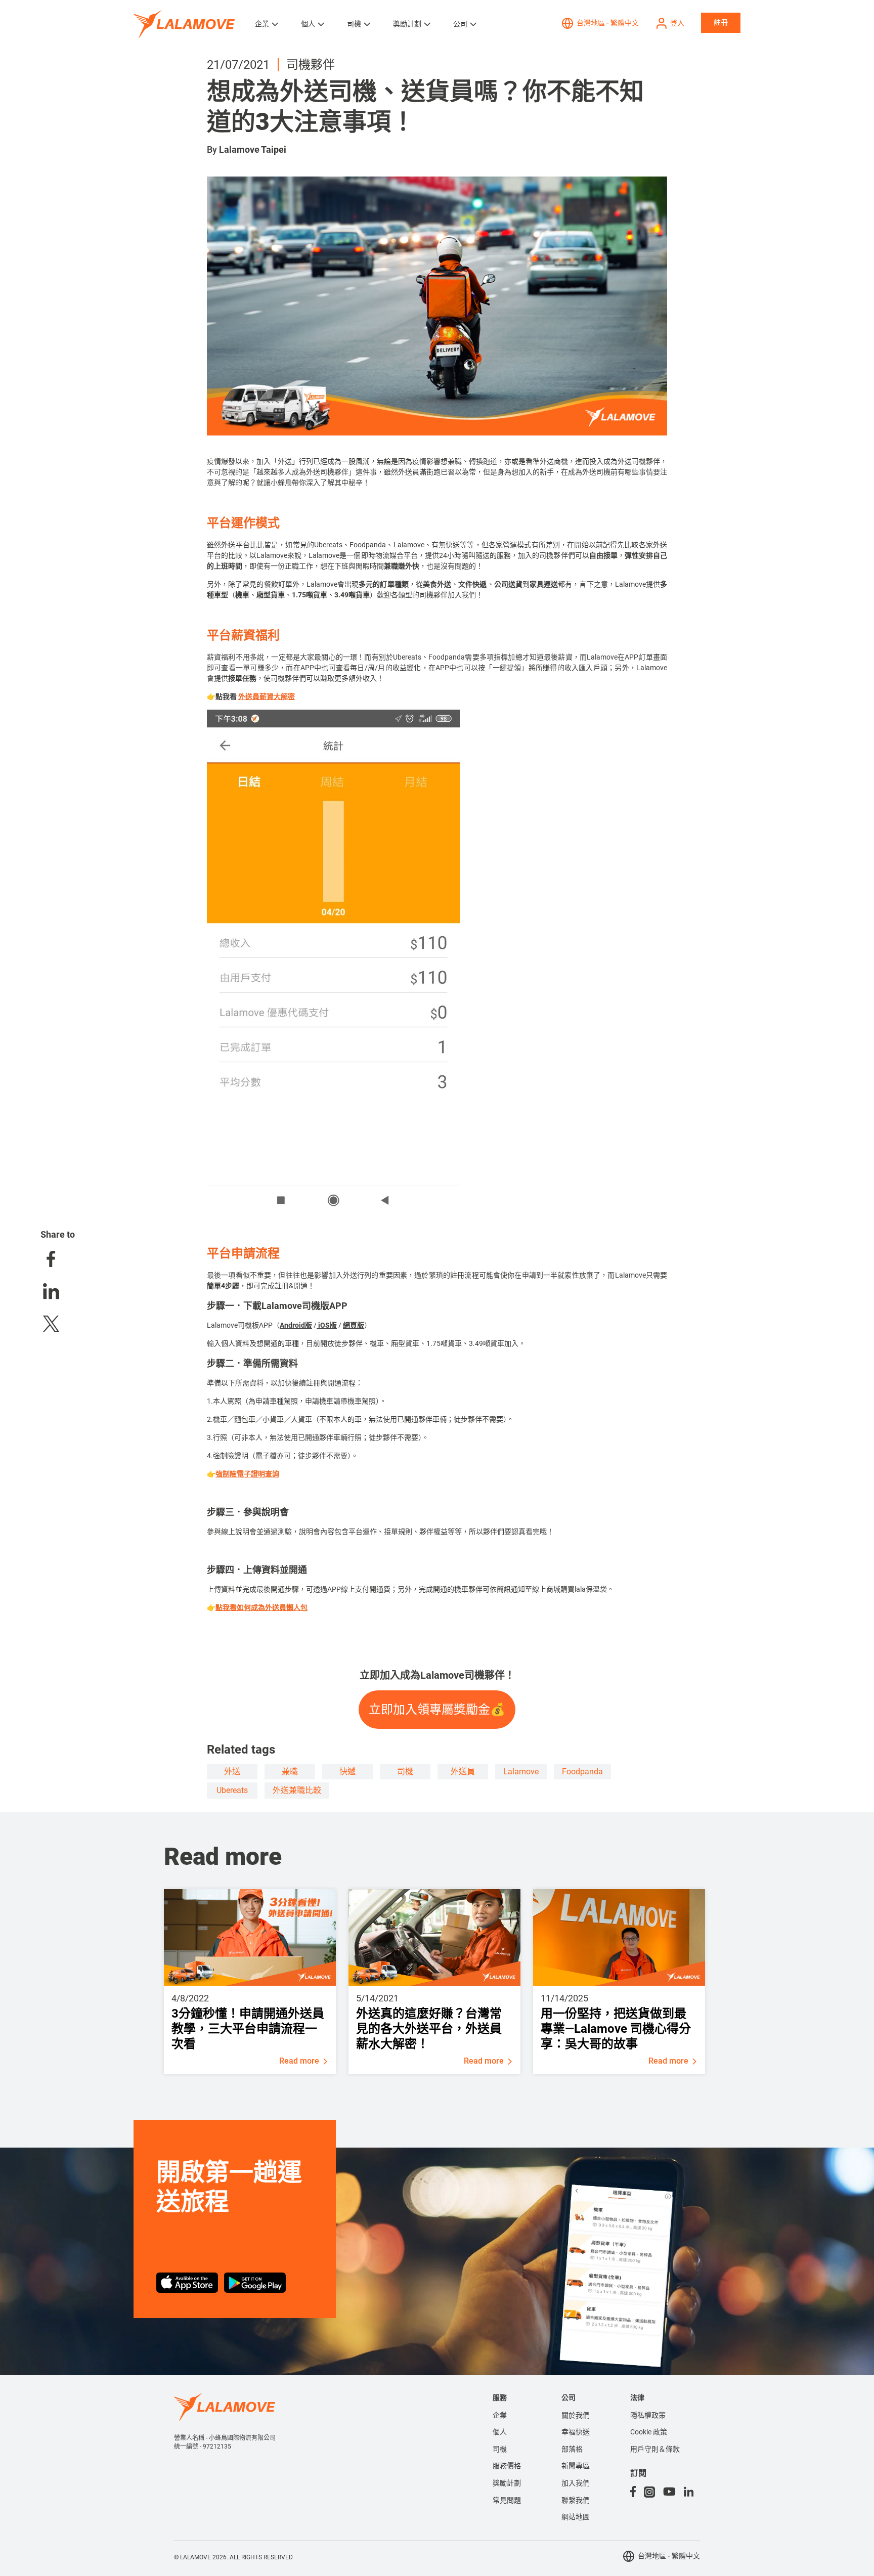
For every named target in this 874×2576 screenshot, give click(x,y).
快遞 (347, 1772)
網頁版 (354, 1325)
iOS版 (327, 1325)
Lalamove (521, 1772)
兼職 (290, 1772)
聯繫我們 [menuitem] (576, 2500)
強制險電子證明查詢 (247, 1474)
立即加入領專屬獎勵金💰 (437, 1709)
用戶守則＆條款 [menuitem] (655, 2449)
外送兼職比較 (297, 1790)
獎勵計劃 (407, 24)
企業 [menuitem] (500, 2415)
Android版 (296, 1325)
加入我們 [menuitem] (576, 2483)
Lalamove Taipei (253, 149)
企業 (262, 24)
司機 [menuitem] (500, 2449)
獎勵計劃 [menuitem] (507, 2483)
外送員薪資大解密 (267, 696)
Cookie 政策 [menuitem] (649, 2432)
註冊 (721, 22)
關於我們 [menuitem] (576, 2415)
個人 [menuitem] (500, 2432)
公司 (460, 24)
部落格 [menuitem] (572, 2449)
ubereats (232, 1790)
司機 (354, 24)
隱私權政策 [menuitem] (648, 2415)
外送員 (463, 1772)
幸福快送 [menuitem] (576, 2432)
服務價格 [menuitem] (507, 2466)
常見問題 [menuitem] (507, 2500)
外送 (232, 1772)
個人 (308, 24)
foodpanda (582, 1772)
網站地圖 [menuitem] (576, 2517)
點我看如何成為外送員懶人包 (261, 1607)
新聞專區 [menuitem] (576, 2466)
